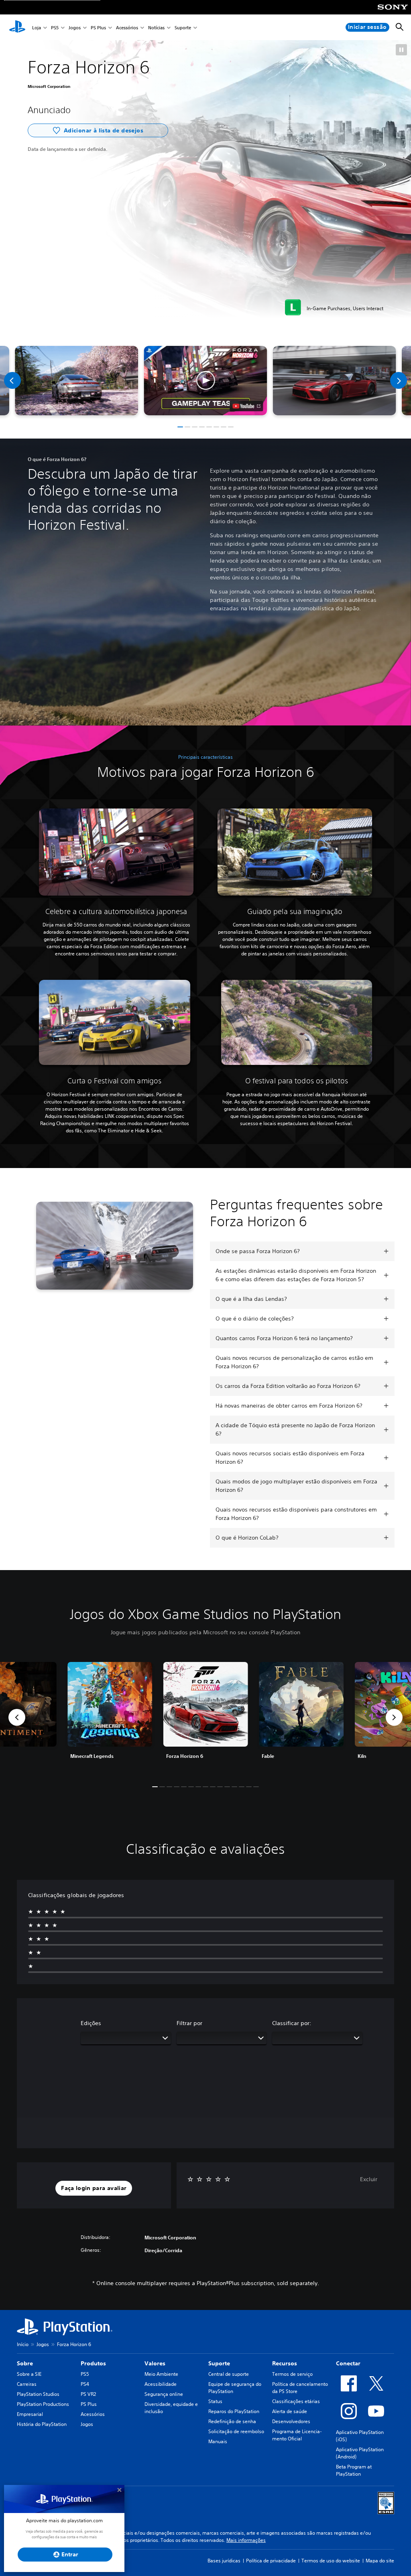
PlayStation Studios (38, 2394)
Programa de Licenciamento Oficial (297, 2435)
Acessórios (127, 27)
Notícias (156, 27)
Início (23, 2344)
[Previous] (12, 380)
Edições (91, 2023)
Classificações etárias (296, 2401)
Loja (37, 27)
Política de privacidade (271, 2561)
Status (215, 2401)
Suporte (183, 27)
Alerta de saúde (290, 2411)
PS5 (55, 27)
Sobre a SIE (29, 2374)
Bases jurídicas (224, 2561)
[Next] (399, 380)
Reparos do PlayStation (234, 2411)
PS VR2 (88, 2394)
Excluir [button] (369, 2179)
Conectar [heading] (348, 2363)
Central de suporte (229, 2374)
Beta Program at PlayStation (354, 2470)
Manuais (218, 2441)
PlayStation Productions (43, 2404)
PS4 (85, 2384)
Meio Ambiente (161, 2374)
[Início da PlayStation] (17, 27)
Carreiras (27, 2384)
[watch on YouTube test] (247, 406)
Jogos (75, 27)
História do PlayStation (42, 2424)
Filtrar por (189, 2023)
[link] (206, 1717)
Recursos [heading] (285, 2363)
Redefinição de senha (232, 2421)
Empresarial (30, 2414)
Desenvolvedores (291, 2421)
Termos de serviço (292, 2374)
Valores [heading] (155, 2363)
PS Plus (98, 27)
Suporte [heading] (219, 2363)
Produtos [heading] (93, 2363)
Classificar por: (292, 2023)
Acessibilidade (161, 2384)
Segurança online (164, 2394)
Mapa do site (380, 2561)
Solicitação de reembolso (236, 2431)
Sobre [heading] (25, 2363)
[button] (401, 50)
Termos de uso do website (331, 2561)
